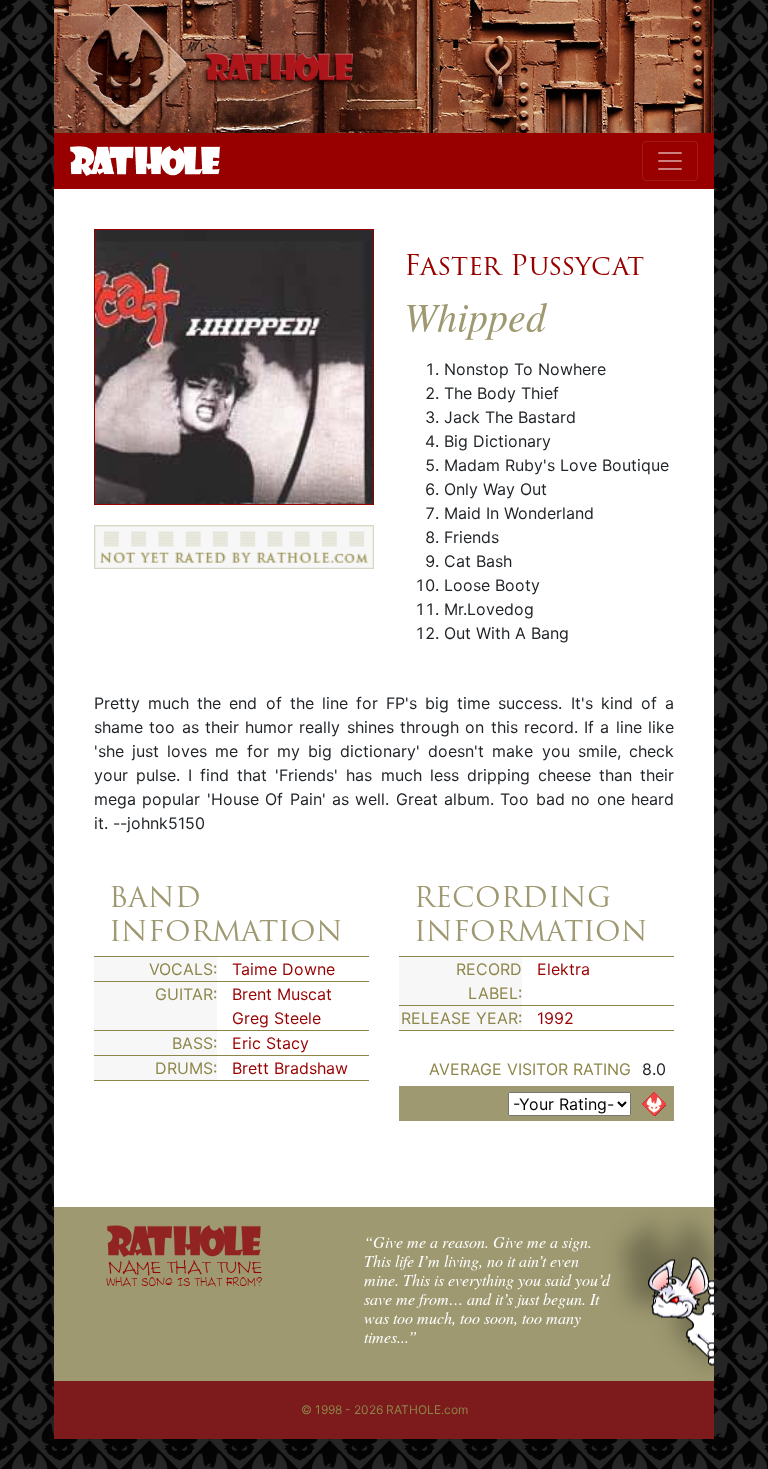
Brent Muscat (282, 994)
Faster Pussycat (524, 265)
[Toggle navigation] (670, 161)
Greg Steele (276, 1018)
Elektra (563, 969)
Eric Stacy (270, 1043)
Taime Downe (283, 969)
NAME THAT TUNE (184, 1272)
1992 (555, 1018)
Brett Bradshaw (290, 1068)
